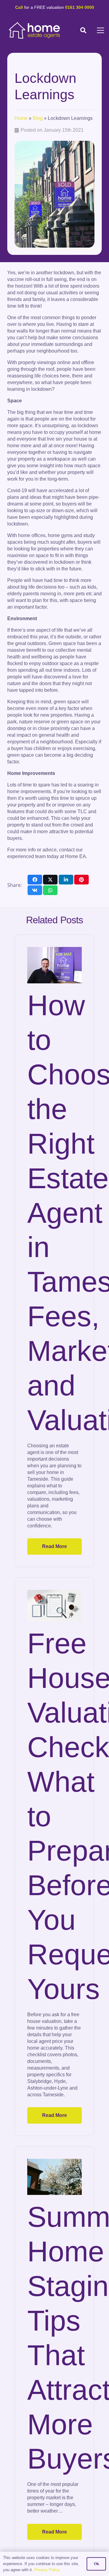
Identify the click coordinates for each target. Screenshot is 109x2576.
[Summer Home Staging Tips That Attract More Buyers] (54, 2177)
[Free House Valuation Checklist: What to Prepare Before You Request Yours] (54, 1606)
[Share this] (35, 880)
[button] (83, 30)
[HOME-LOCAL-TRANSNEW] (35, 30)
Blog (38, 118)
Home (21, 118)
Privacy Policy (47, 2570)
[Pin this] (81, 880)
